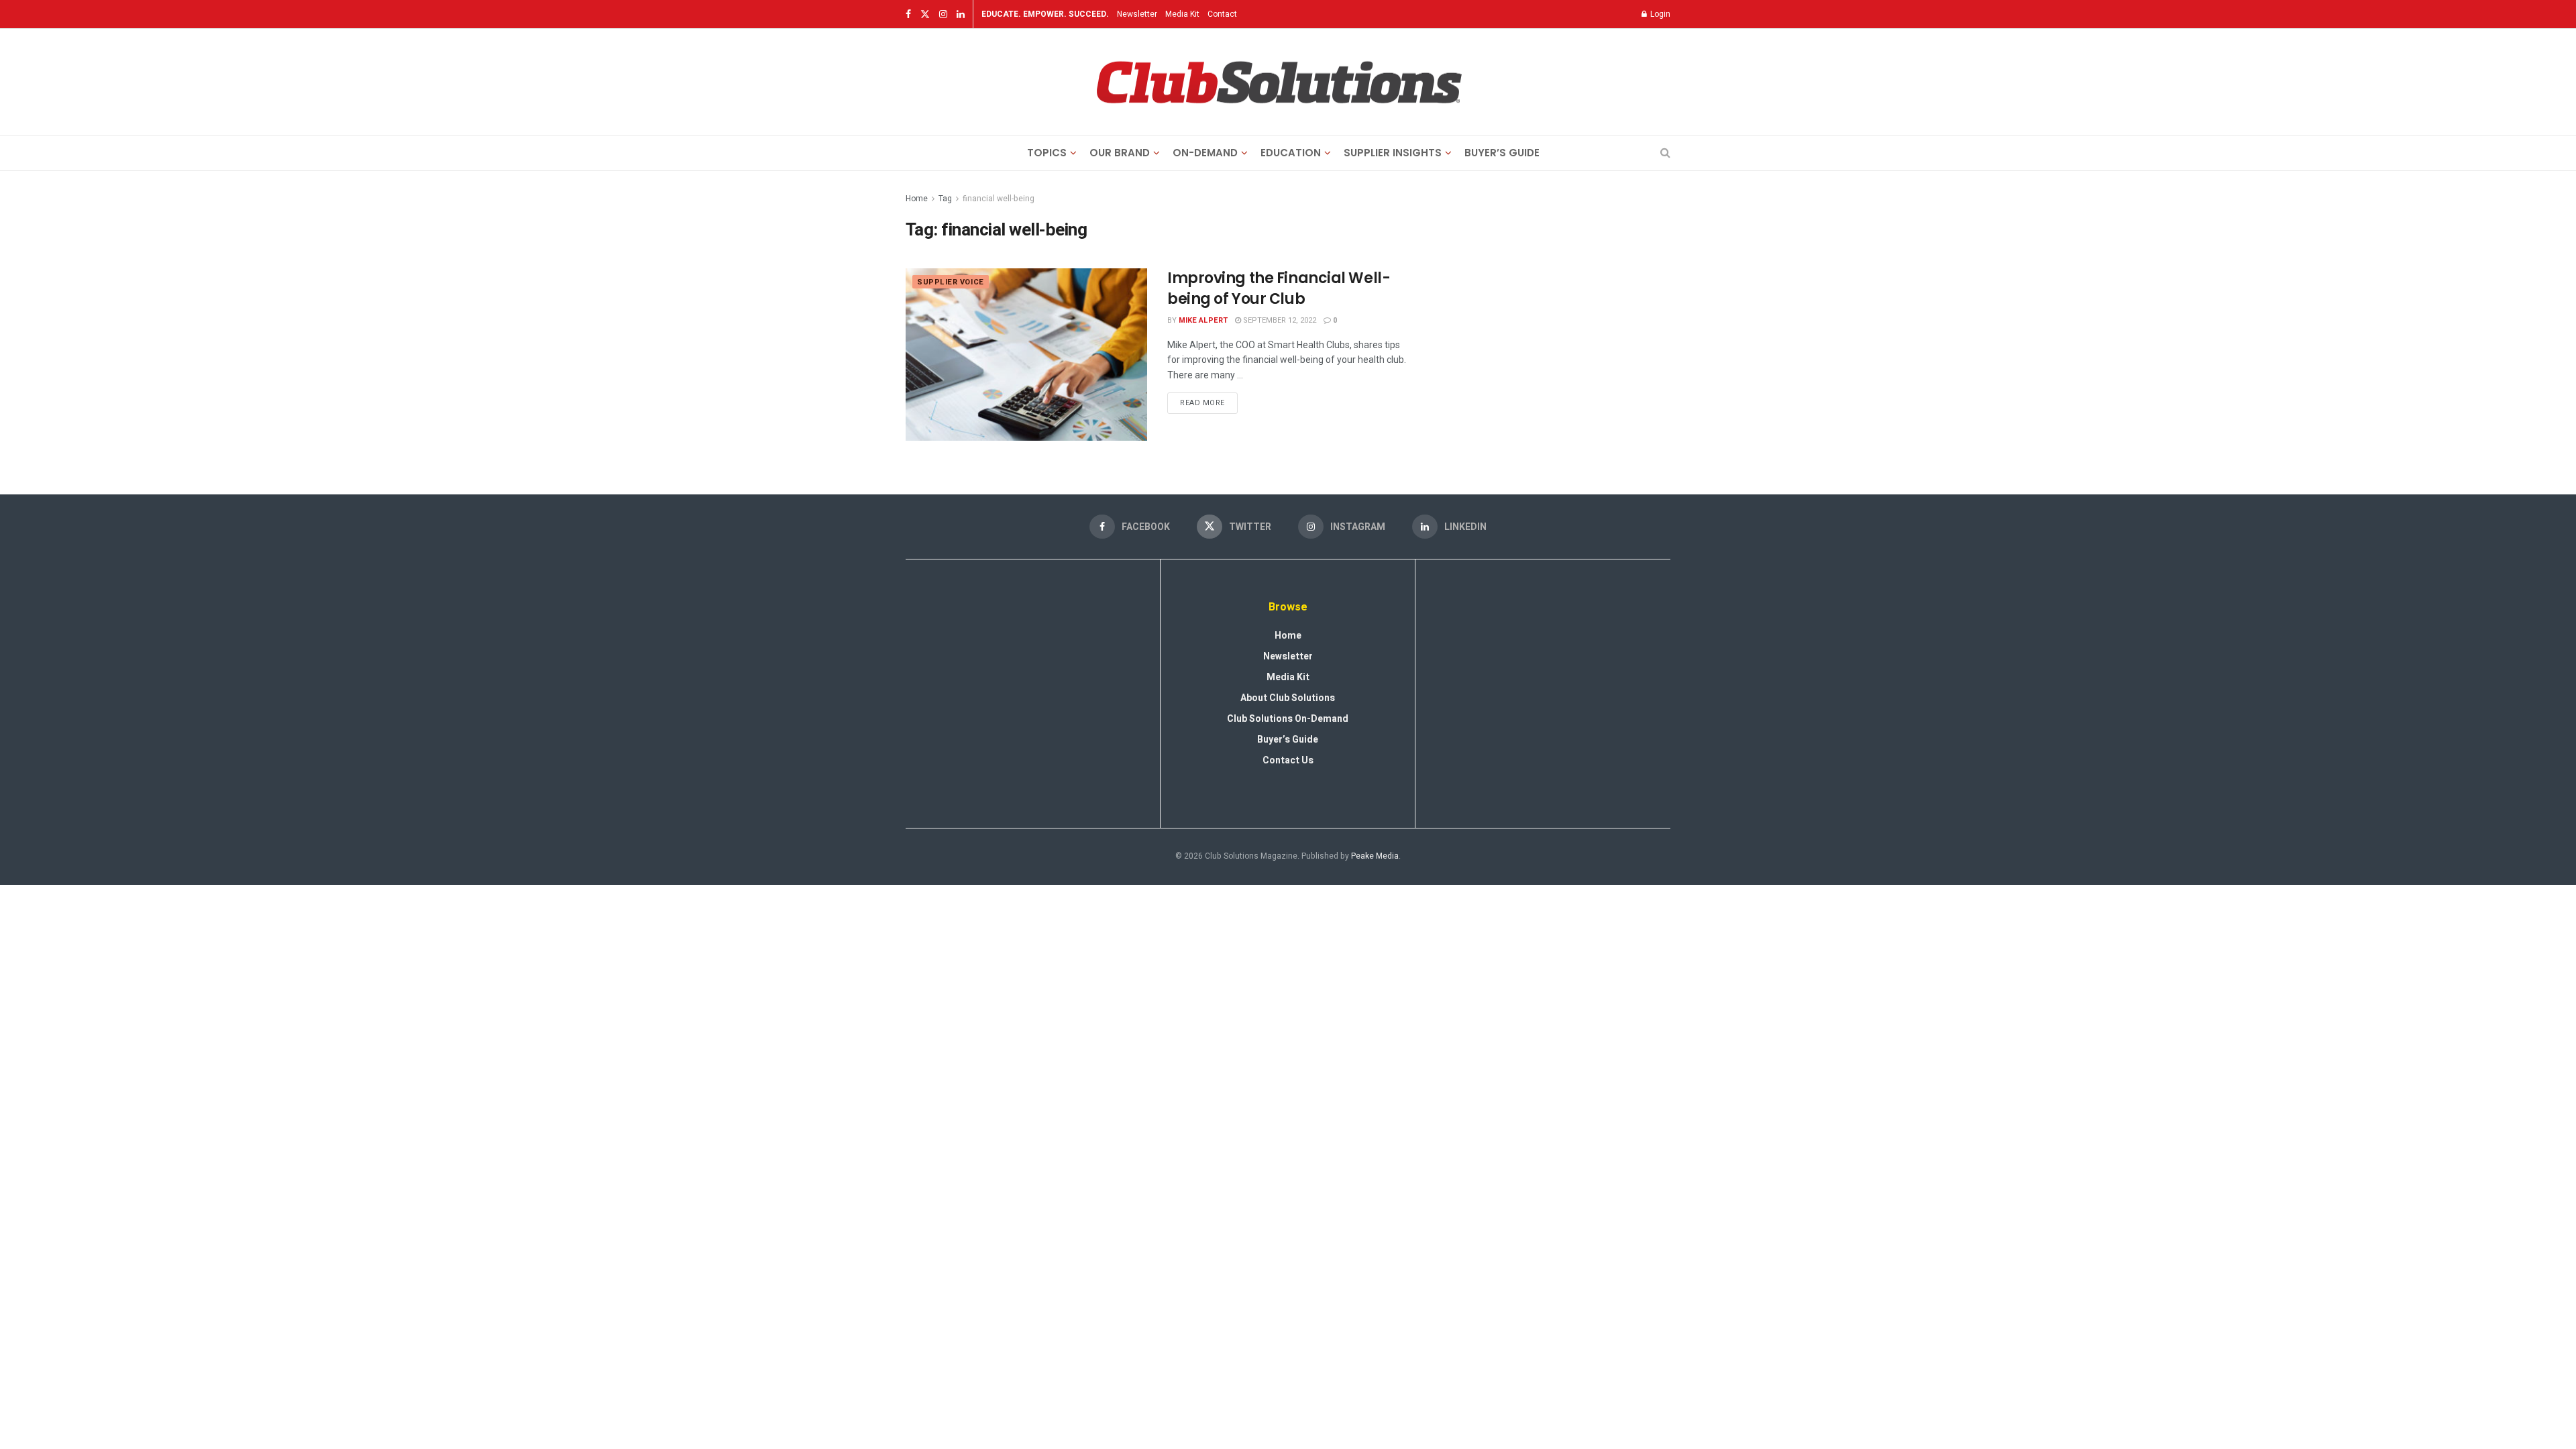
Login (1659, 14)
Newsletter (1137, 14)
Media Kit (1182, 14)
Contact (1222, 14)
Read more (1209, 400)
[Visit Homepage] (1279, 83)
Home (917, 199)
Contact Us (1288, 760)
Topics (1047, 153)
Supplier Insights (1393, 153)
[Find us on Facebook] (908, 14)
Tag (945, 199)
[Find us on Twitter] (925, 14)
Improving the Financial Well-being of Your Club (1279, 288)
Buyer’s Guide (1502, 153)
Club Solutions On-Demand (1288, 719)
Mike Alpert (1203, 320)
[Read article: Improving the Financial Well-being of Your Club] (1026, 355)
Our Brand (1120, 153)
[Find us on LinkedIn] (961, 14)
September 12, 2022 (1279, 320)
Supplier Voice (951, 282)
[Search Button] (1665, 153)
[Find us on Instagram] (943, 14)
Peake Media (1375, 856)
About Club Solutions (1288, 698)
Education (1291, 153)
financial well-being (999, 199)
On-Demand (1205, 153)
